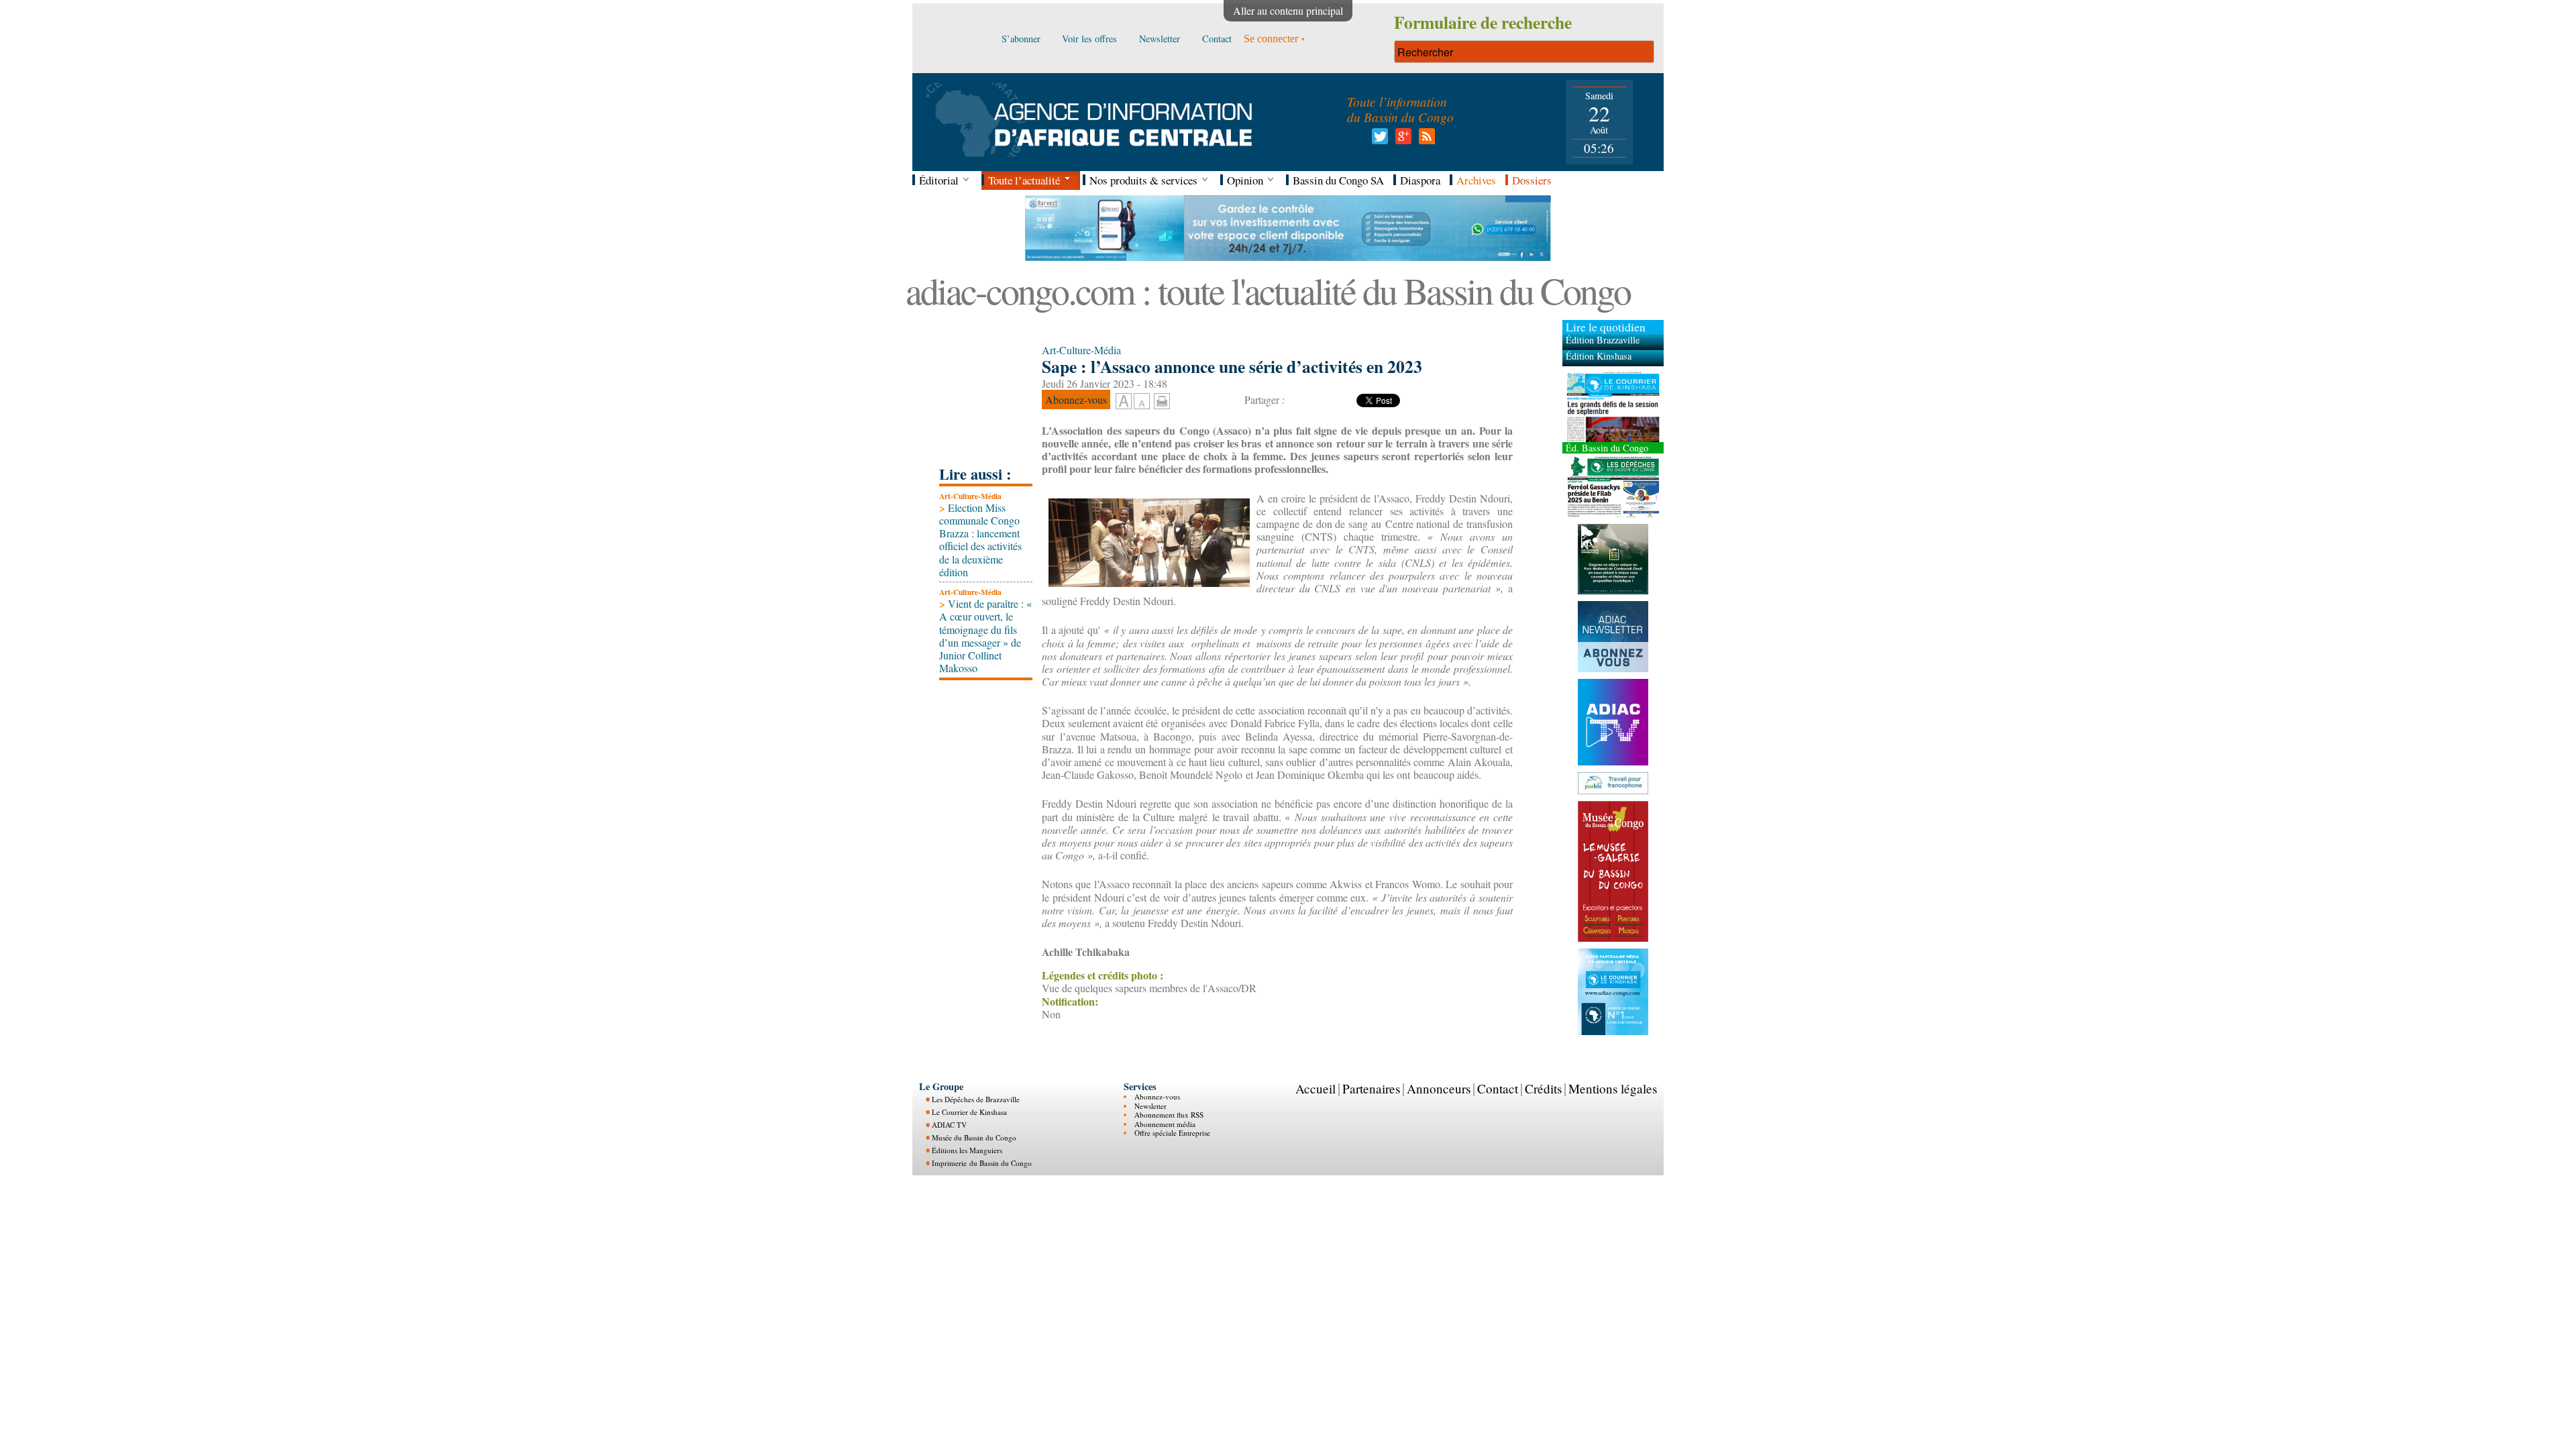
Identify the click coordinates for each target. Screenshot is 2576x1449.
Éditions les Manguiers (967, 1150)
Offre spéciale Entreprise (1172, 1133)
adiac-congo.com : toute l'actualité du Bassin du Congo (1268, 290)
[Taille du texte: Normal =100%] (1142, 402)
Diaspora (1420, 180)
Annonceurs (1439, 1088)
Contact (1498, 1088)
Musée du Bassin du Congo (974, 1137)
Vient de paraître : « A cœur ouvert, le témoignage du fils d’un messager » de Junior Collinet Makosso (985, 636)
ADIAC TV (949, 1125)
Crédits (1543, 1088)
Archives (1476, 180)
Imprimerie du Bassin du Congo (982, 1163)
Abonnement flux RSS (1169, 1115)
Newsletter (1150, 1106)
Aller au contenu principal (1288, 10)
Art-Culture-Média (970, 496)
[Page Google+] (1401, 140)
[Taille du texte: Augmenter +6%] (1124, 402)
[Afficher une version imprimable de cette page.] (1162, 399)
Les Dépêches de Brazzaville (976, 1099)
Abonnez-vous (1157, 1096)
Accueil (1316, 1088)
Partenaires (1371, 1088)
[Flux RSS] (1425, 140)
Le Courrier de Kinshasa (969, 1112)
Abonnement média (1165, 1124)
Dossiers (1532, 180)
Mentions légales (1613, 1088)
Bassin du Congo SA (1338, 180)
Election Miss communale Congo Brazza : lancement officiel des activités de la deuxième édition (980, 540)
